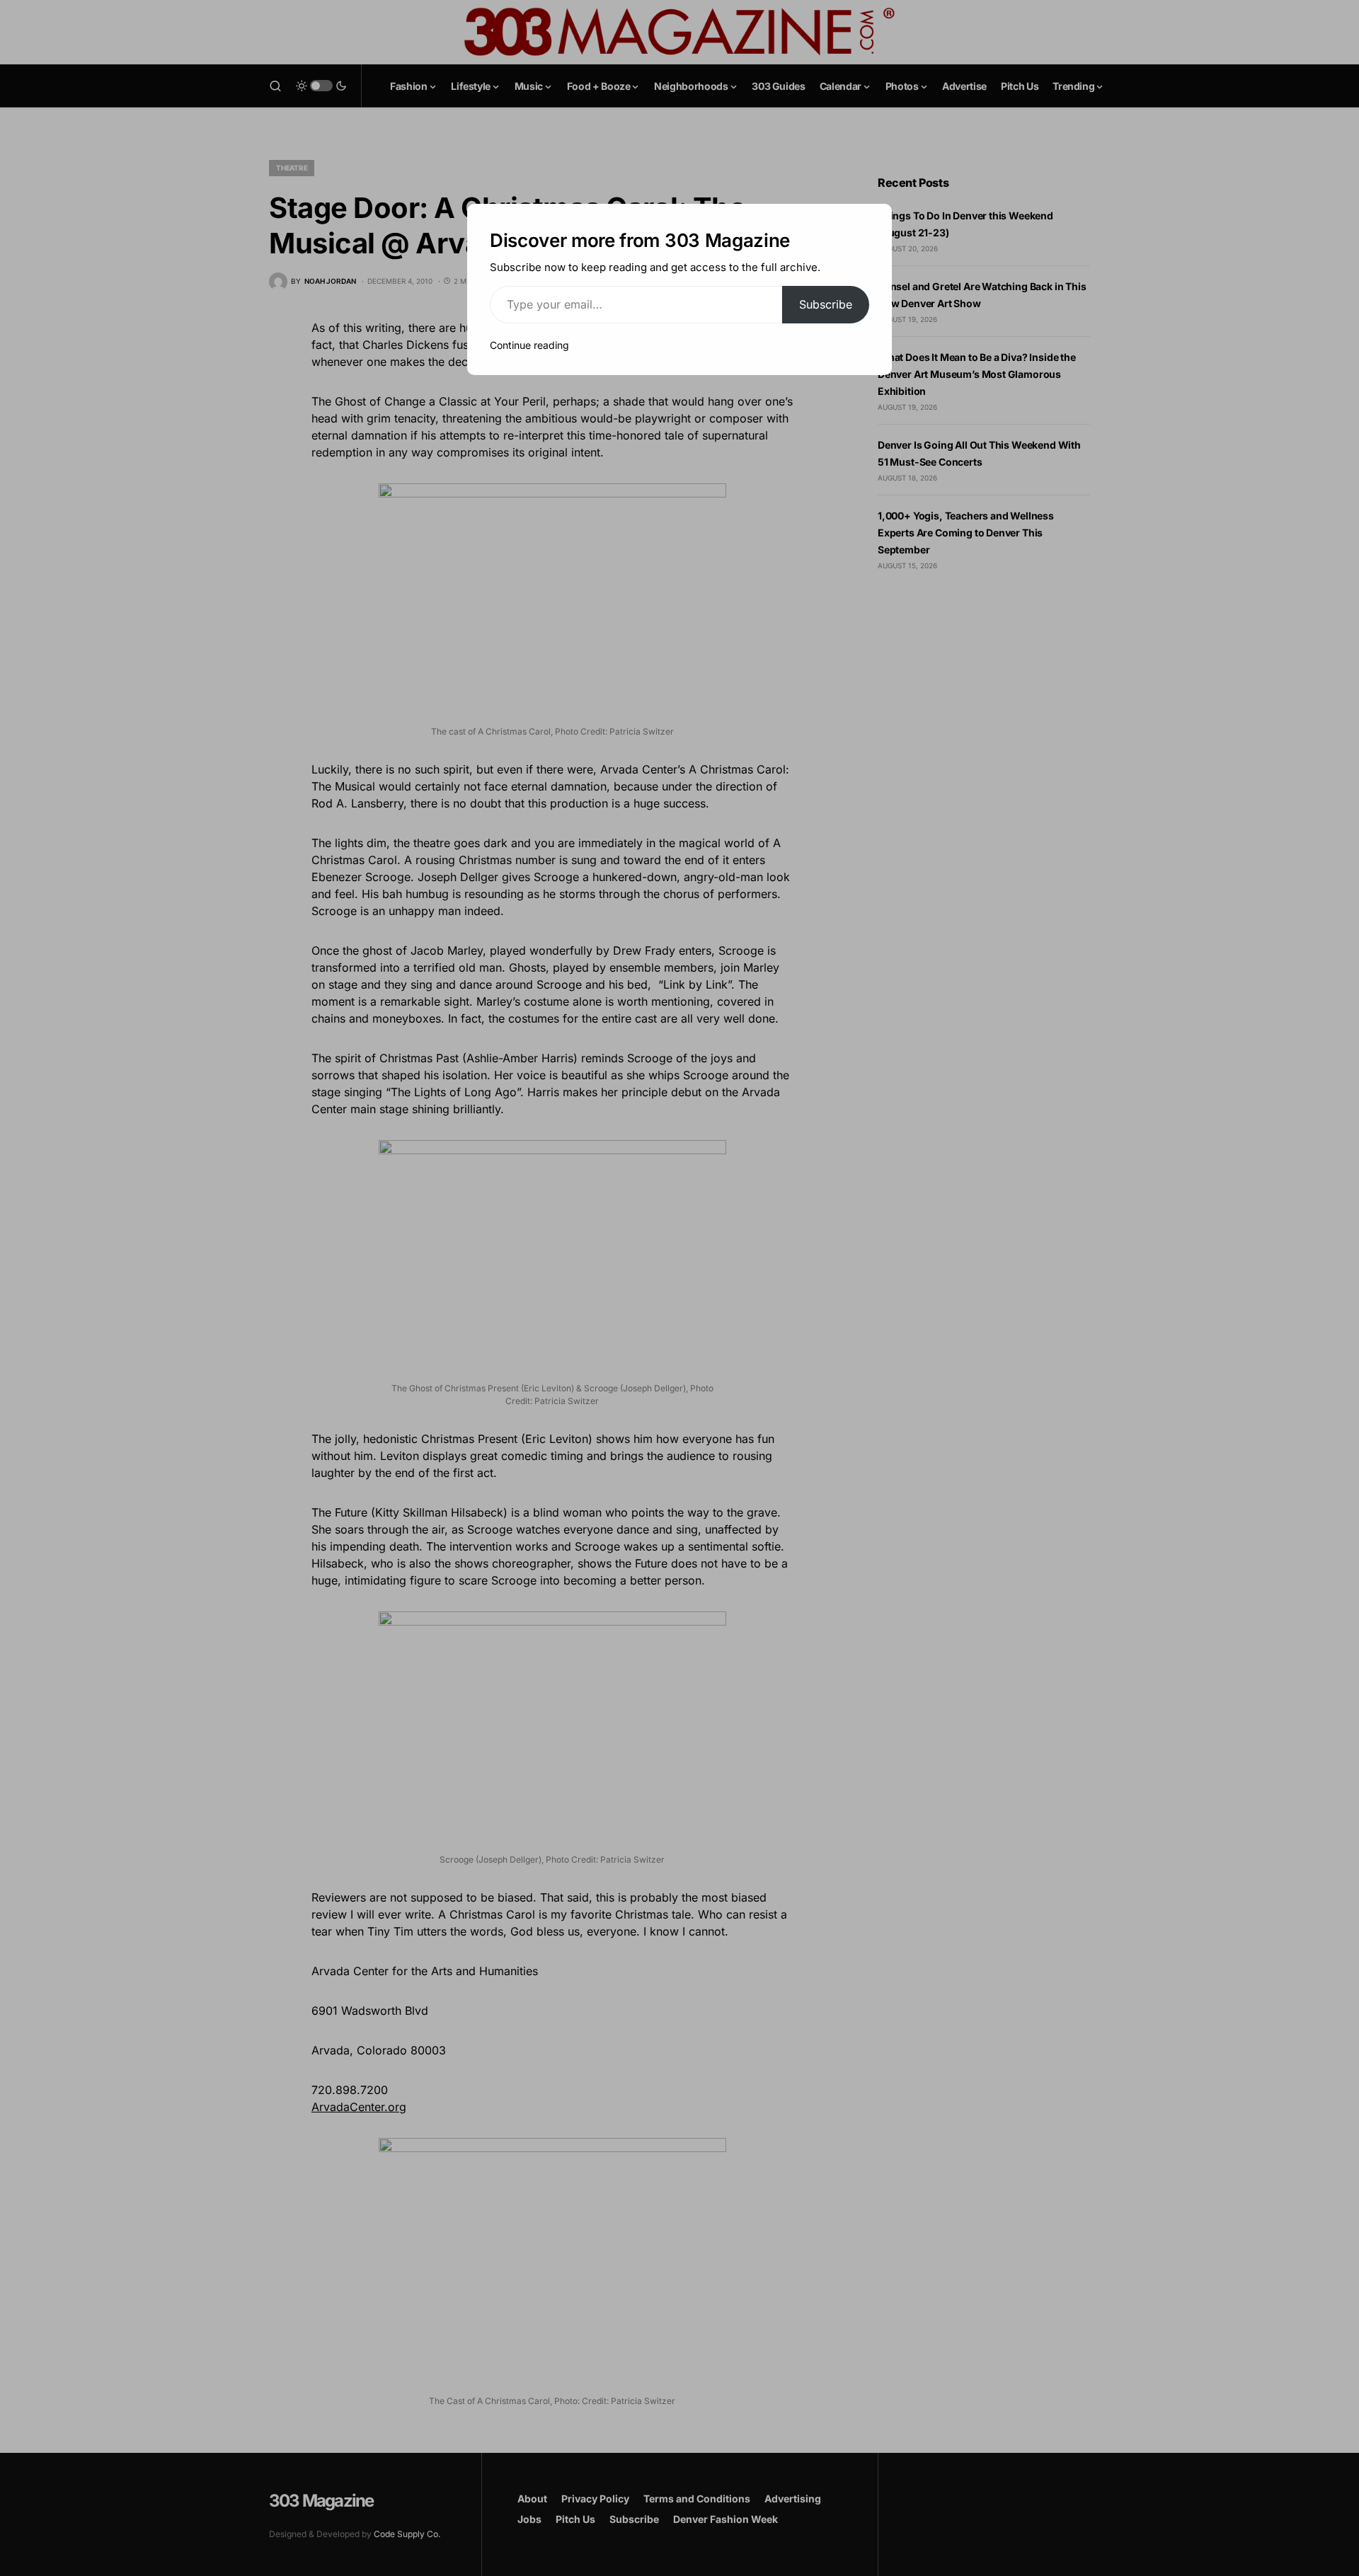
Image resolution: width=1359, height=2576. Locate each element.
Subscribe (826, 304)
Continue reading (529, 345)
